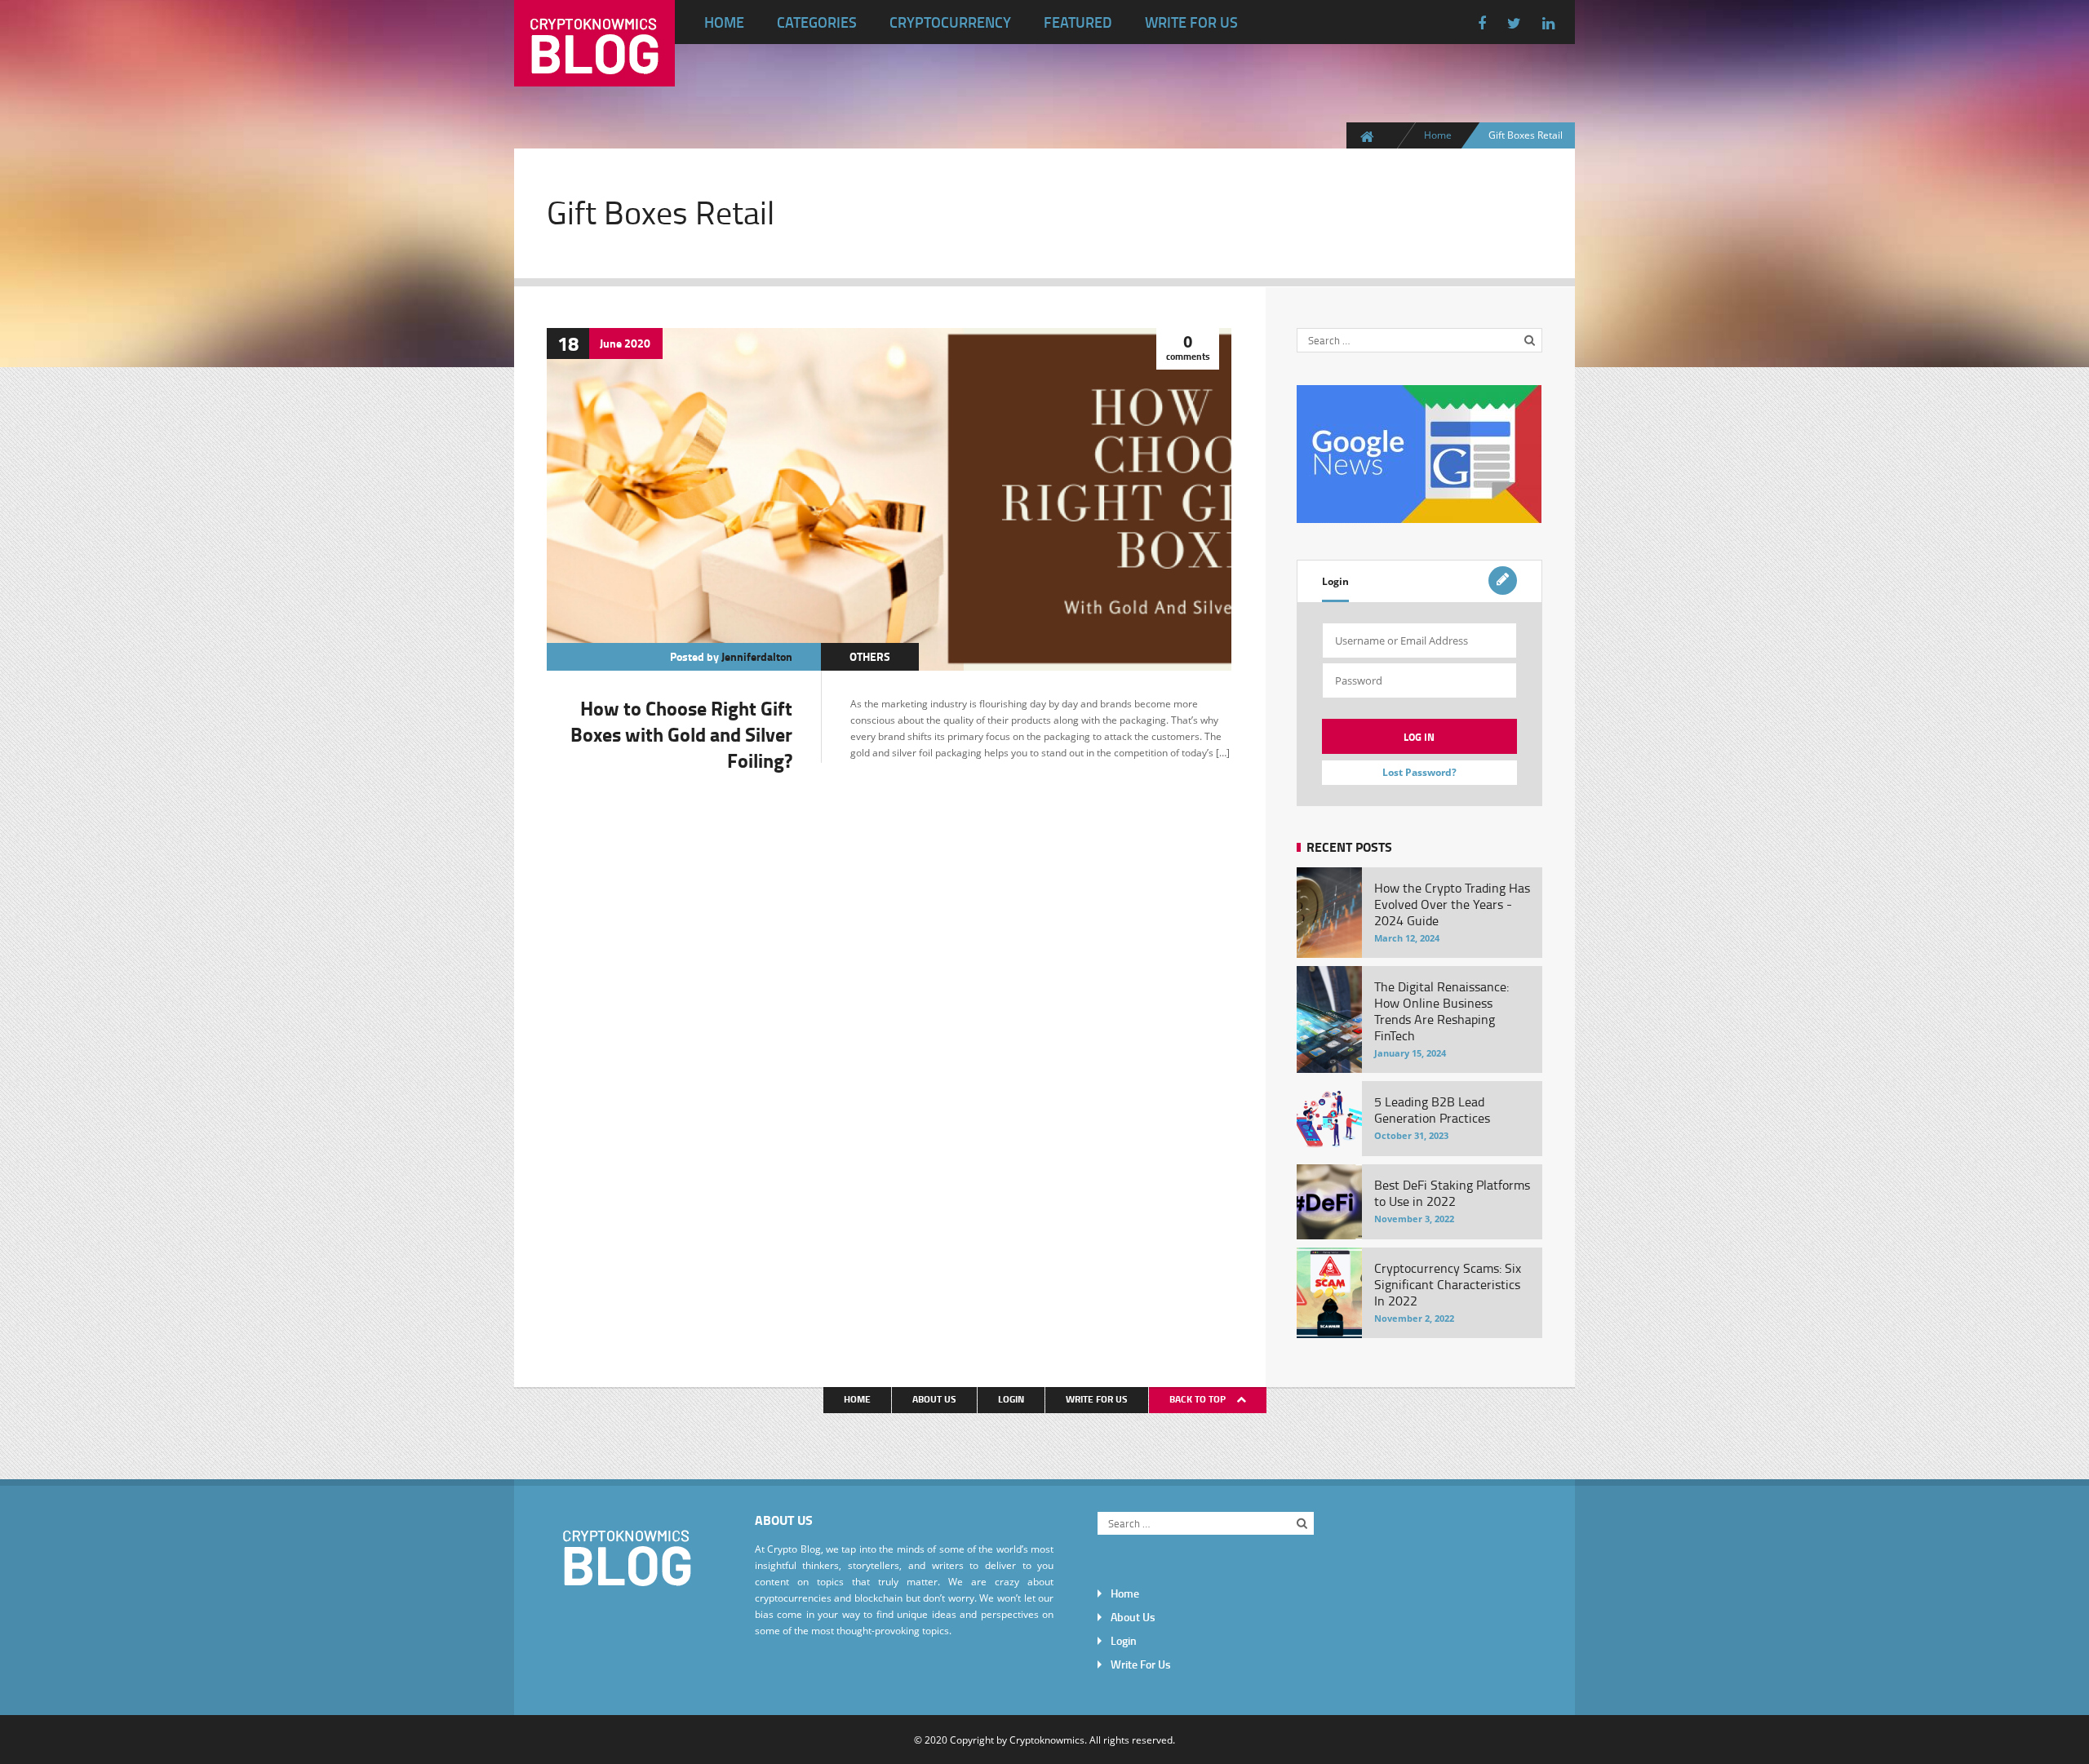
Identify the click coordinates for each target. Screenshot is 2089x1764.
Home (724, 22)
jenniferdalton (757, 656)
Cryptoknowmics (1047, 1740)
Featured (1078, 22)
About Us (934, 1399)
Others (870, 656)
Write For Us (1191, 22)
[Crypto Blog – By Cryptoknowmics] (594, 73)
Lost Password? (1419, 772)
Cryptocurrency (950, 22)
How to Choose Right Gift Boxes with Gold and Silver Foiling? (681, 734)
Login (1335, 581)
